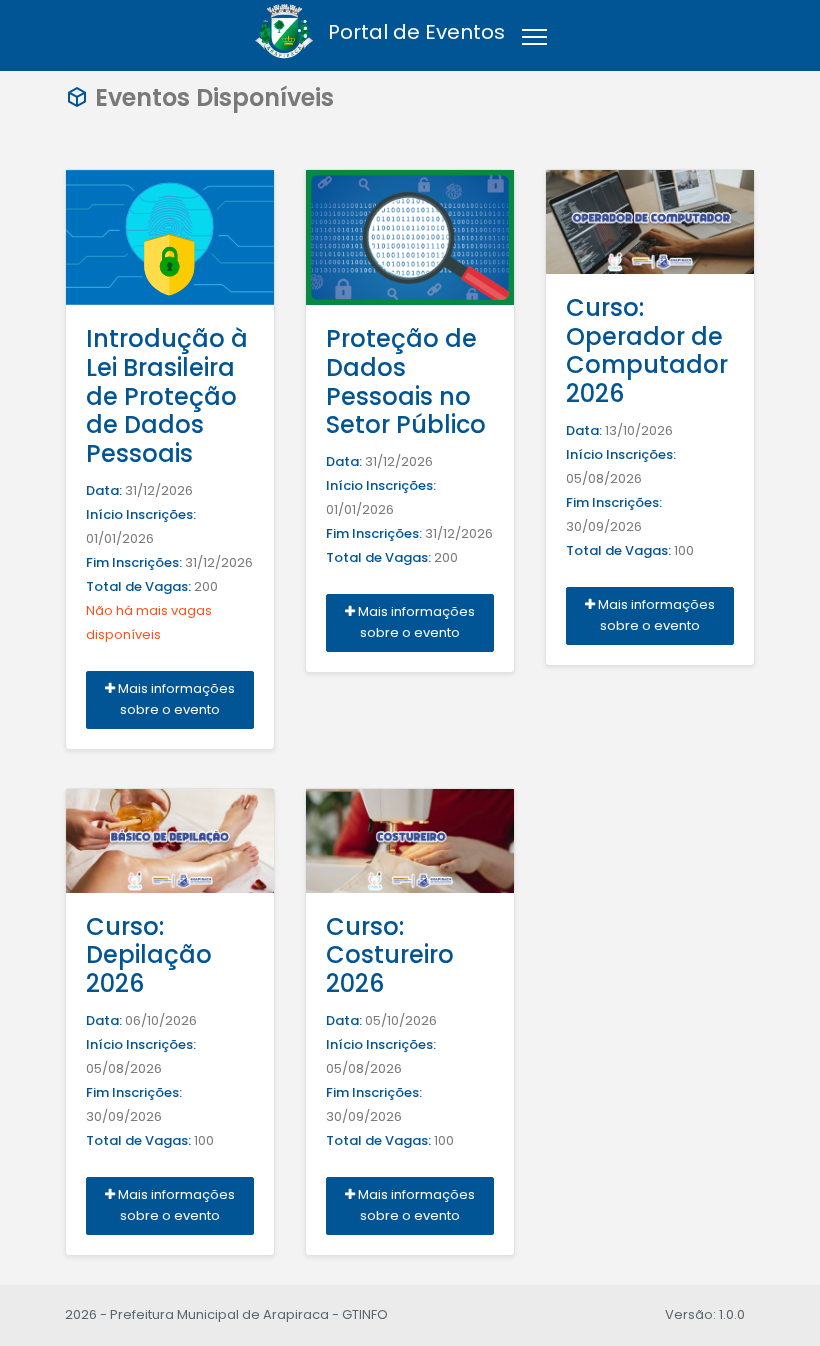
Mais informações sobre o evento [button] (175, 699)
